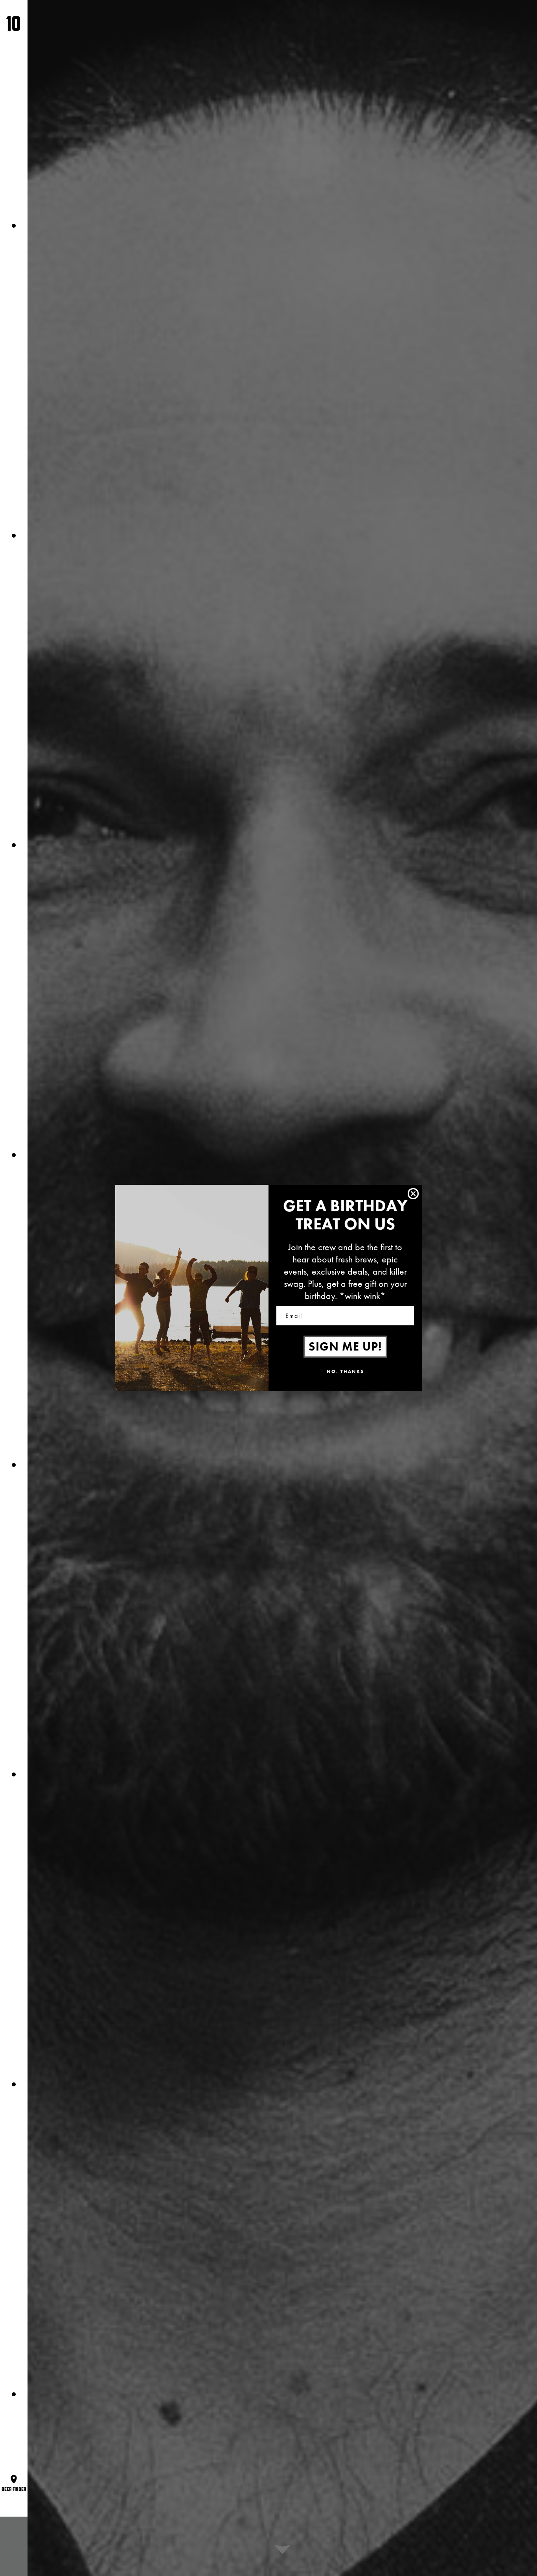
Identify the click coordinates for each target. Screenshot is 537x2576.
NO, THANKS (345, 1371)
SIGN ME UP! (345, 1347)
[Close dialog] (413, 1194)
